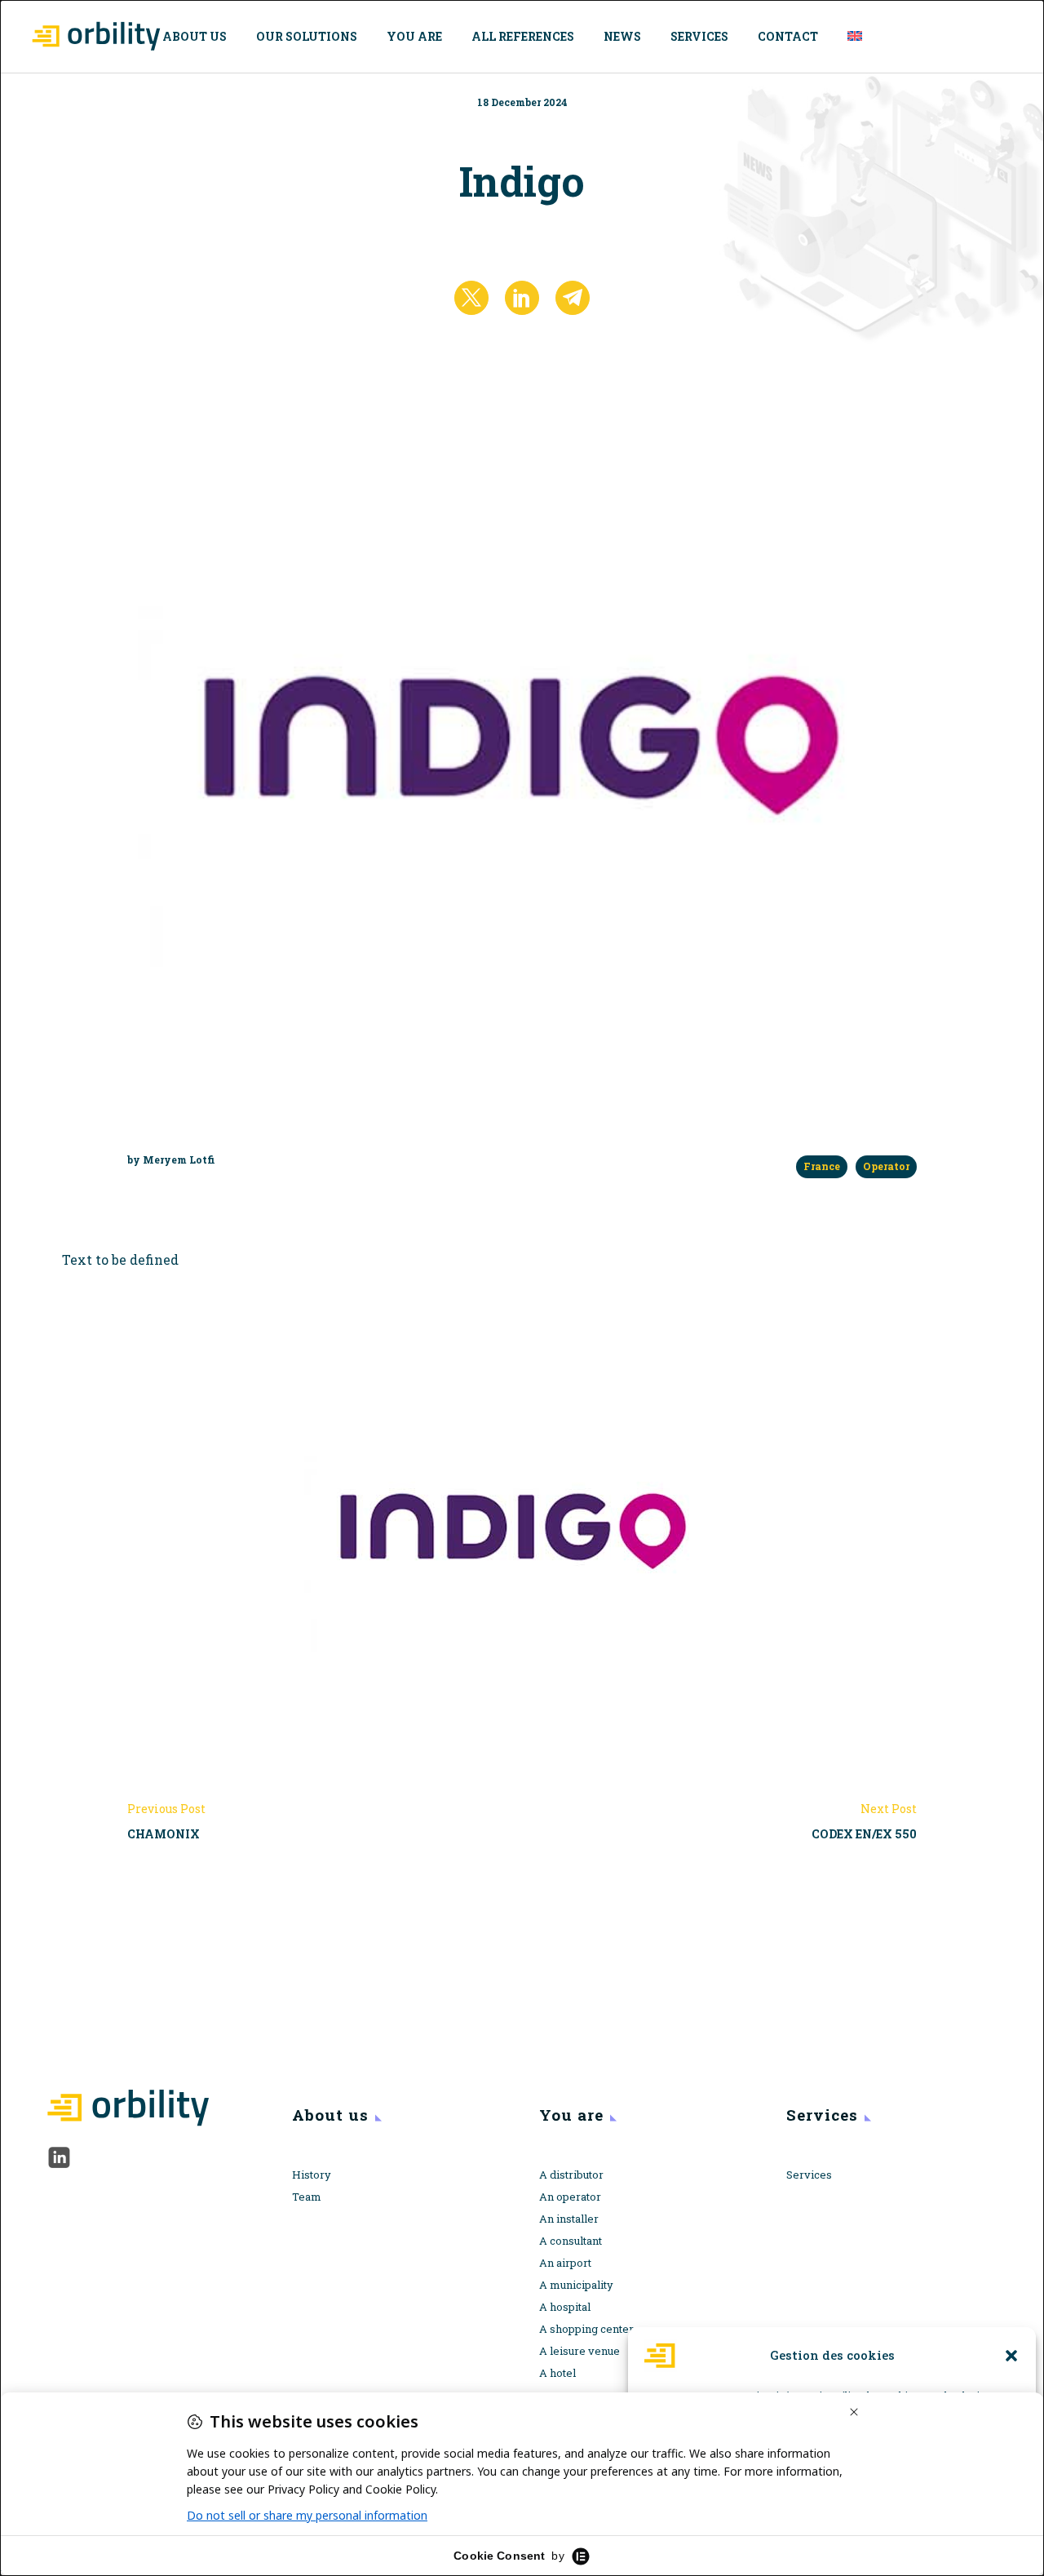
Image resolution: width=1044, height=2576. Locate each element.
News (622, 36)
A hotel (557, 2373)
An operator (570, 2197)
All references (523, 36)
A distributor (571, 2175)
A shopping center (586, 2329)
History (312, 2175)
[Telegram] (573, 298)
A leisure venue (580, 2351)
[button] (1011, 2356)
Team (307, 2197)
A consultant (571, 2241)
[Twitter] (471, 298)
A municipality (576, 2285)
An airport (565, 2263)
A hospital (565, 2307)
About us (195, 36)
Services (699, 36)
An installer (569, 2219)
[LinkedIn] (522, 298)
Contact (788, 36)
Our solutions (307, 36)
